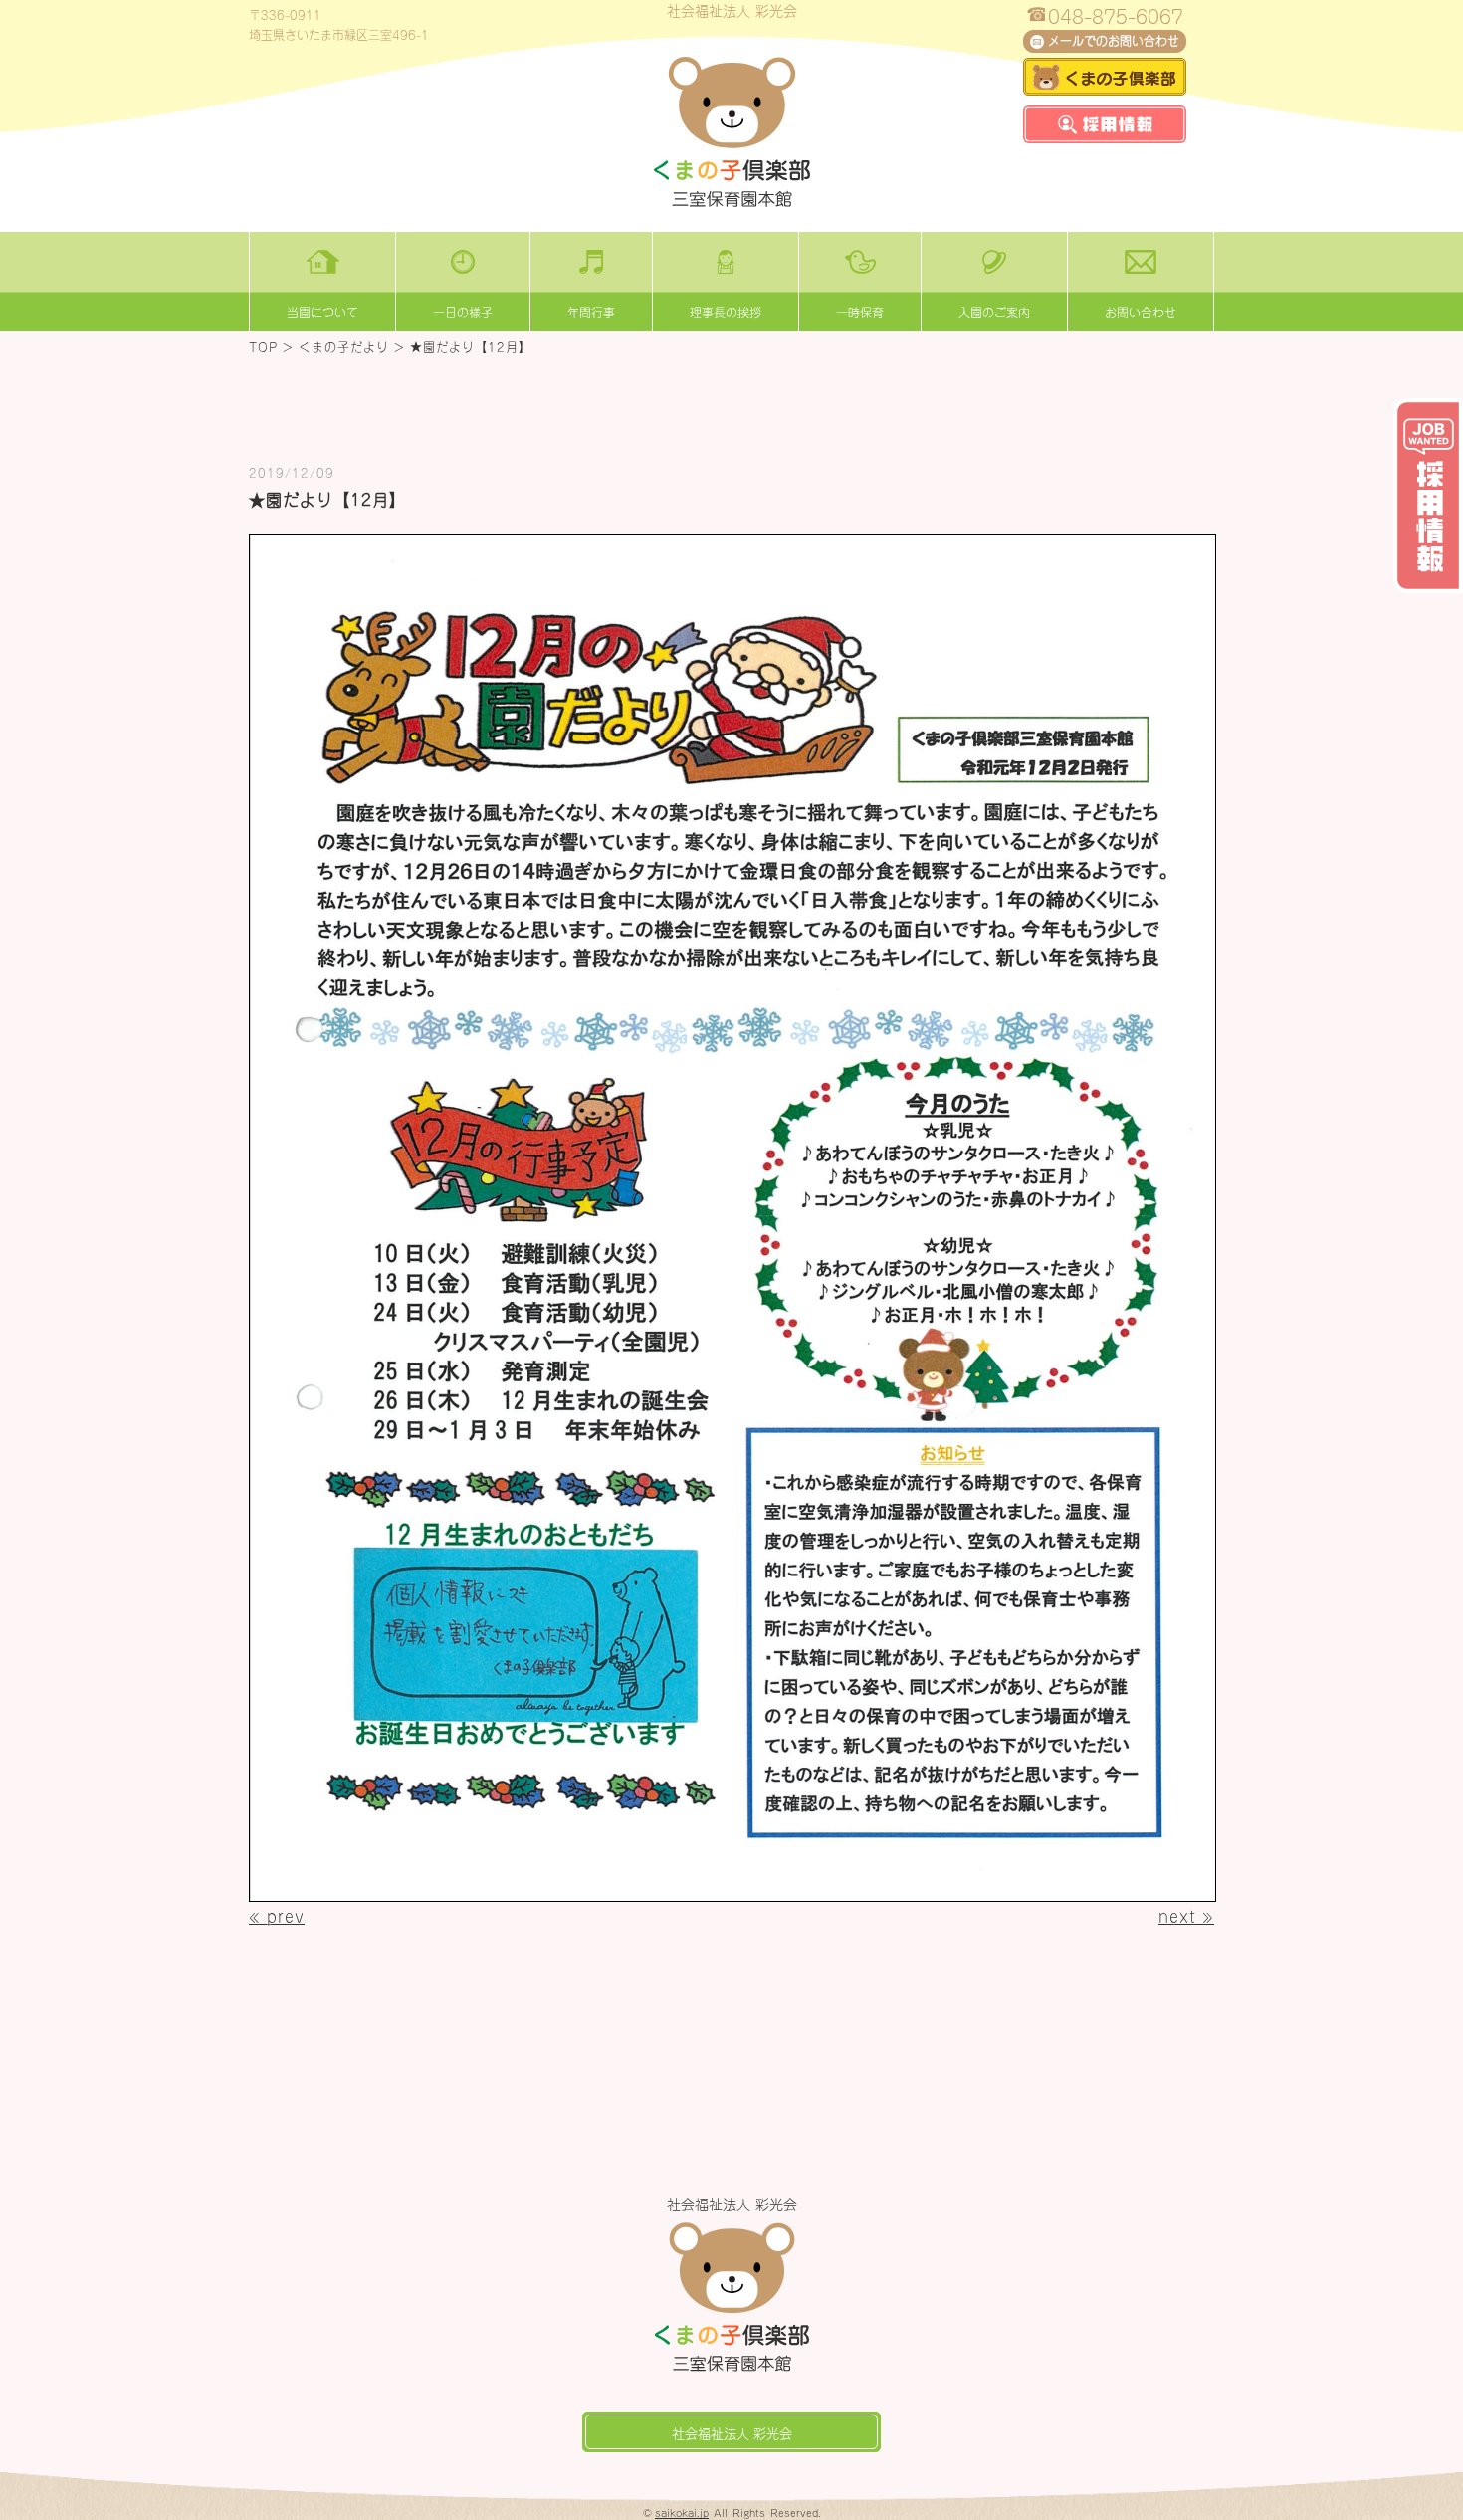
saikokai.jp (682, 2512)
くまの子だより (344, 346)
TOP (263, 346)
